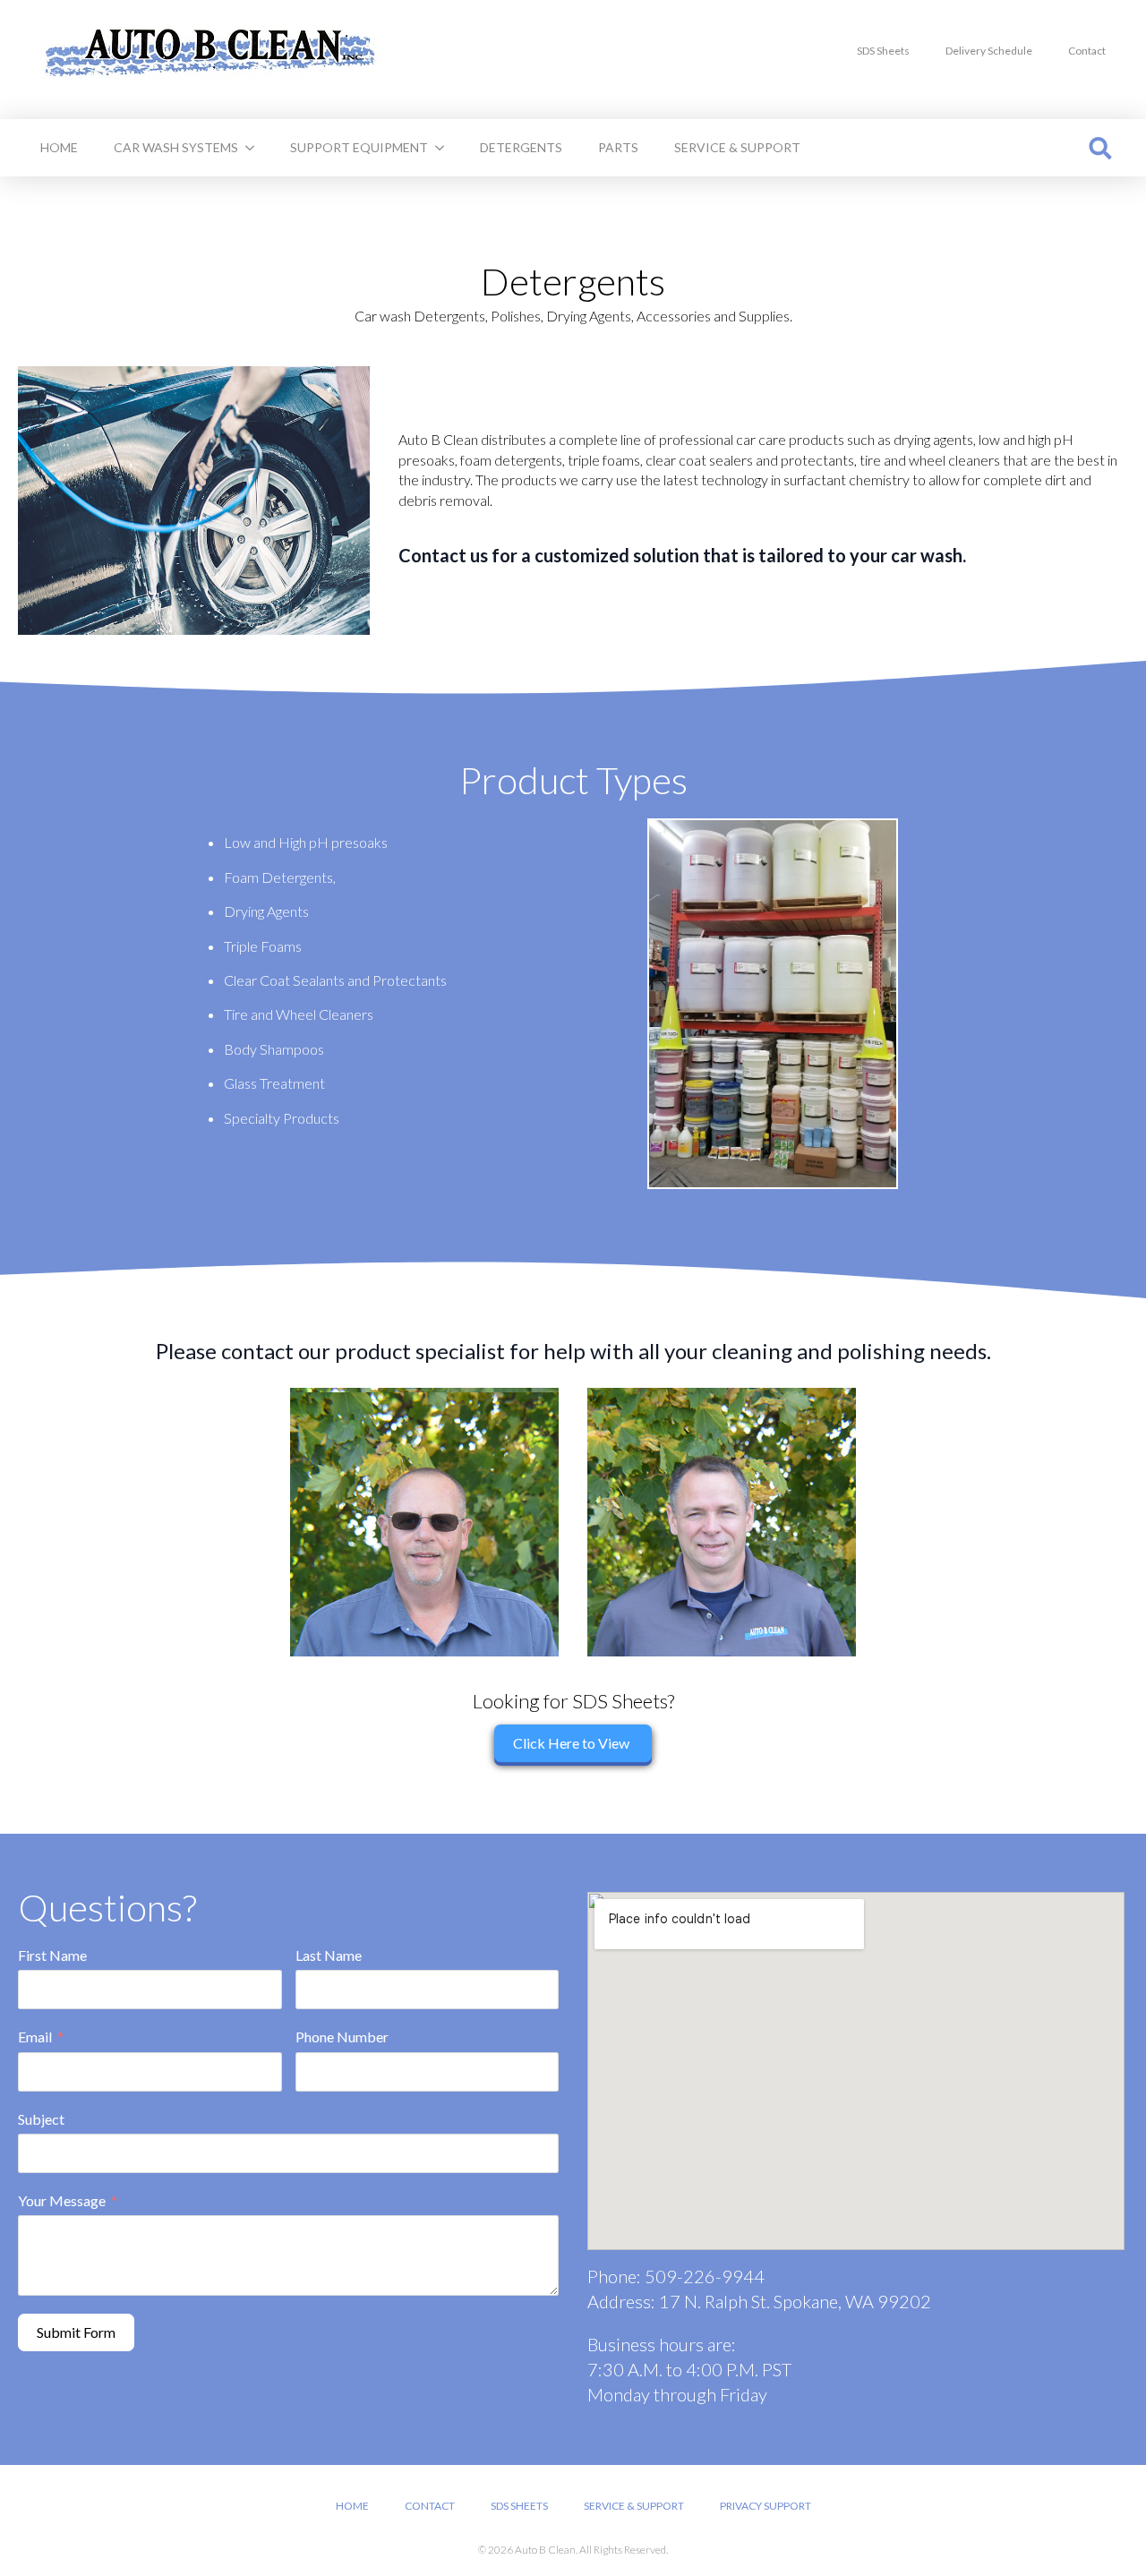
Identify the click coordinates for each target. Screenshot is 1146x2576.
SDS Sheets (883, 51)
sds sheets (519, 2506)
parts (618, 147)
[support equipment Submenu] (445, 148)
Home (59, 147)
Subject (41, 2119)
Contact (1087, 51)
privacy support (765, 2506)
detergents (521, 147)
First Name (52, 1955)
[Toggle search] (1100, 148)
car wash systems (176, 147)
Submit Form (76, 2332)
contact (430, 2506)
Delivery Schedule (989, 51)
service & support (737, 147)
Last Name (329, 1955)
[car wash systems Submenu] (255, 148)
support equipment (359, 147)
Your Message (62, 2200)
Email (35, 2037)
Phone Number (342, 2037)
